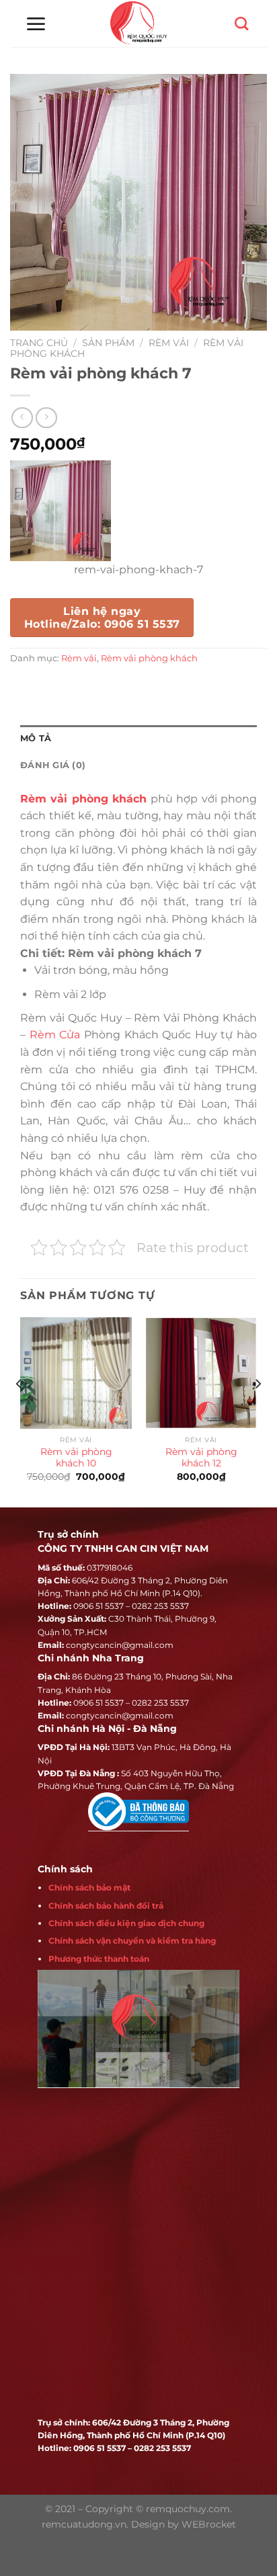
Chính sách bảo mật (89, 1887)
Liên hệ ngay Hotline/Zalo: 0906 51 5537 (102, 618)
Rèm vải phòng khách (149, 658)
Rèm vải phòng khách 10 (76, 1458)
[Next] (258, 1411)
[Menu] (36, 24)
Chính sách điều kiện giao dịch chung (126, 1923)
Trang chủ (39, 343)
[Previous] (19, 1411)
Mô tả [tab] (36, 738)
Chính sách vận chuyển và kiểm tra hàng (132, 1941)
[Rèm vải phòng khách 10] (76, 1373)
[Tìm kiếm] (241, 24)
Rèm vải (169, 343)
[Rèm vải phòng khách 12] (201, 1373)
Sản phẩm (108, 343)
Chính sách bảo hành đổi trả (106, 1906)
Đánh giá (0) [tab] (53, 765)
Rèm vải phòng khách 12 (201, 1458)
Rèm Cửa (55, 1035)
